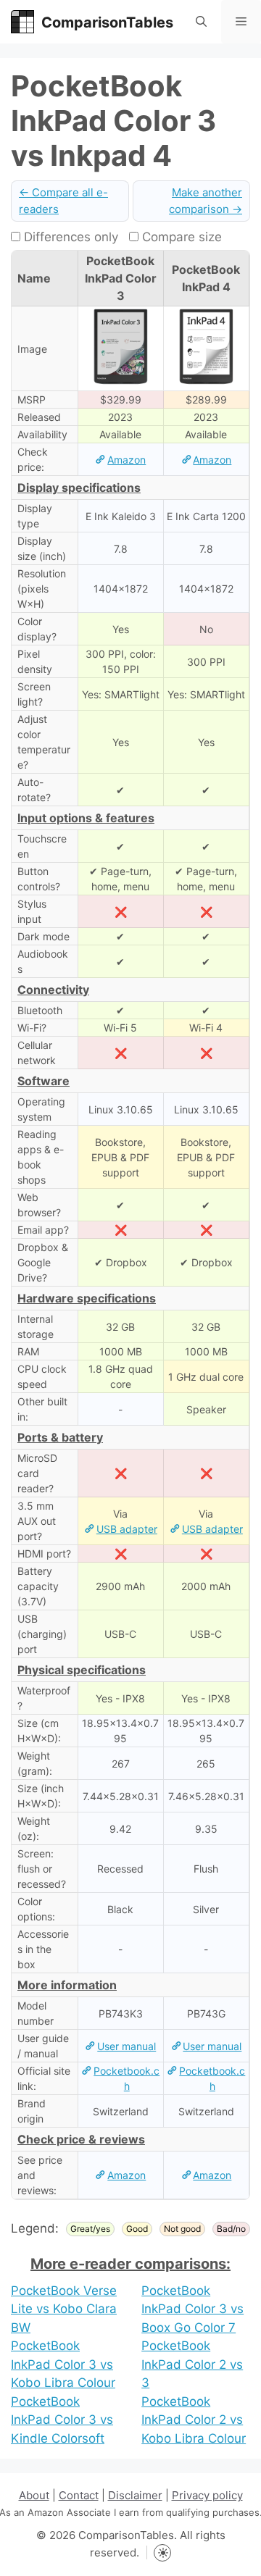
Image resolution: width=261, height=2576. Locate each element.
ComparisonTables (107, 22)
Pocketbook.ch (127, 2078)
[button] (201, 22)
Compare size (180, 237)
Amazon (127, 460)
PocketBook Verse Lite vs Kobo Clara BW (64, 2309)
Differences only (69, 237)
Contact (79, 2495)
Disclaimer (135, 2495)
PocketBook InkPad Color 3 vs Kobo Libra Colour (63, 2364)
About (34, 2495)
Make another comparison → (206, 201)
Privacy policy (207, 2495)
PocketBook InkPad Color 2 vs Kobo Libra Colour (194, 2420)
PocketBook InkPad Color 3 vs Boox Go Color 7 (192, 2309)
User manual (127, 2046)
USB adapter (127, 1529)
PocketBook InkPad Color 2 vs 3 (192, 2364)
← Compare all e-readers (63, 201)
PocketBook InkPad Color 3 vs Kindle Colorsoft (62, 2420)
